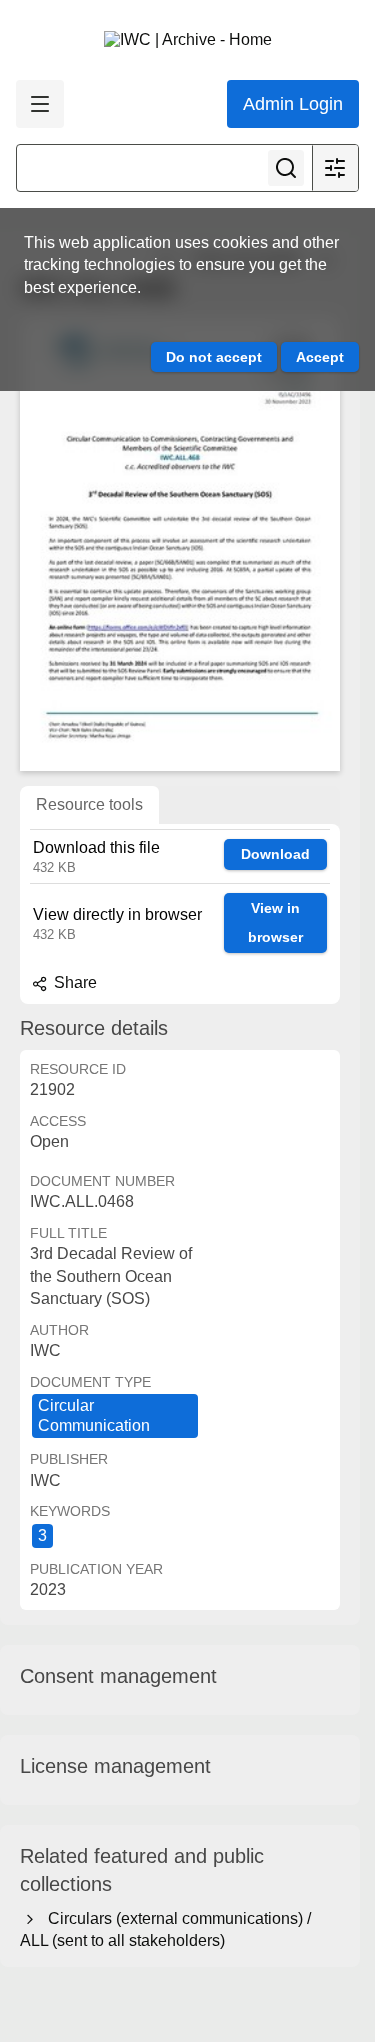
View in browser (275, 922)
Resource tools (89, 804)
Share (73, 982)
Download (275, 854)
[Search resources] (286, 168)
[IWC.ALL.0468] (180, 543)
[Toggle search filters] (335, 168)
